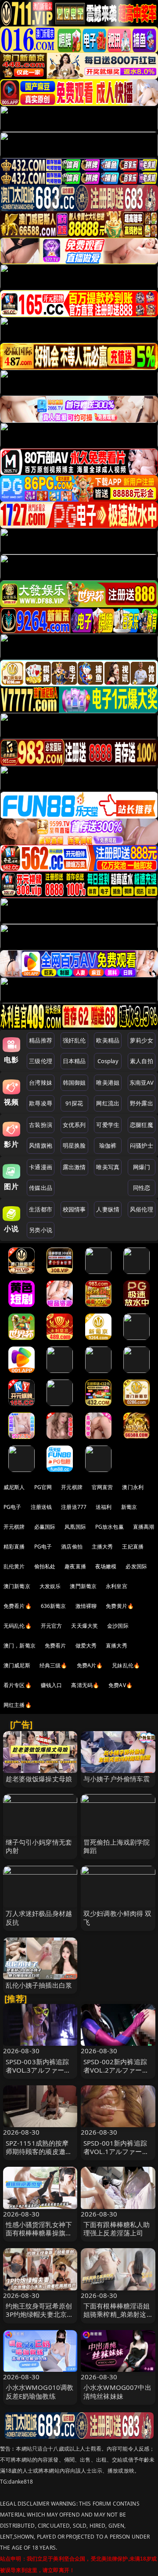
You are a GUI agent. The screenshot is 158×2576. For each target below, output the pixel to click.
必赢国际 (45, 1527)
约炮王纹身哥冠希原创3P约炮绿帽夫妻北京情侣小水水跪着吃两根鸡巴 (40, 2319)
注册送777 (74, 1507)
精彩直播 (14, 1547)
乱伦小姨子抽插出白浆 (39, 1985)
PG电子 (13, 1507)
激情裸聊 (86, 1606)
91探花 (74, 1103)
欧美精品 (108, 1040)
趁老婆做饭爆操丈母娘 (39, 1779)
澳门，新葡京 (20, 1646)
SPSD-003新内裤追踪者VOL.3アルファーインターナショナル (38, 2070)
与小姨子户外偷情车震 (117, 1779)
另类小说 (41, 1230)
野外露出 (142, 1103)
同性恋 (142, 1188)
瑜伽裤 (108, 1145)
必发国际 (136, 1566)
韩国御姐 (74, 1083)
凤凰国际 (75, 1527)
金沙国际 (118, 1626)
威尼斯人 (14, 1487)
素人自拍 (142, 1061)
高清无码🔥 (85, 1685)
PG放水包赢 (110, 1527)
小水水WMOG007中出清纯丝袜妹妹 (117, 2391)
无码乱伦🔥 (18, 1626)
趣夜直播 (75, 1566)
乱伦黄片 (14, 1566)
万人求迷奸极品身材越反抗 (39, 1917)
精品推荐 (41, 1040)
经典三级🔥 (54, 1665)
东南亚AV (142, 1083)
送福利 (104, 1507)
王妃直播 (133, 1547)
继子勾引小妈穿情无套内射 (39, 1846)
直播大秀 (117, 1646)
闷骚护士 (142, 1145)
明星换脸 (74, 1145)
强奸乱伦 (74, 1040)
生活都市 (41, 1209)
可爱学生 (108, 1125)
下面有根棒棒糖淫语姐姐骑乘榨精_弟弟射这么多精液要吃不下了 (117, 2314)
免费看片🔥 (18, 1606)
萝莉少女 (142, 1040)
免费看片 (56, 1646)
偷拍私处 (45, 1566)
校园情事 (74, 1209)
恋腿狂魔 (142, 1125)
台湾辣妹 (41, 1083)
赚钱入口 (52, 1685)
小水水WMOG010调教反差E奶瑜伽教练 (40, 2391)
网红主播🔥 (18, 1705)
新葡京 (129, 1507)
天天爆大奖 (84, 1626)
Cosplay (108, 1061)
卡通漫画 (41, 1167)
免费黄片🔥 (120, 1606)
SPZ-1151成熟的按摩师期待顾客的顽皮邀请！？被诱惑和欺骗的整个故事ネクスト (39, 2156)
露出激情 (74, 1167)
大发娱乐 (50, 1586)
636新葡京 (54, 1606)
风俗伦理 (142, 1209)
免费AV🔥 (120, 1685)
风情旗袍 (41, 1145)
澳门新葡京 (17, 1586)
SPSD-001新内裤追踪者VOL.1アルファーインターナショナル (116, 2151)
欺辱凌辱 (41, 1103)
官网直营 (102, 1487)
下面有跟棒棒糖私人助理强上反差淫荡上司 (117, 2229)
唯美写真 (108, 1167)
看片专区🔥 (18, 1685)
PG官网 (43, 1487)
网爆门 (142, 1167)
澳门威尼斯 (17, 1665)
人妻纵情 (108, 1209)
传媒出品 (41, 1188)
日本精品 (74, 1061)
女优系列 (74, 1125)
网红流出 (108, 1103)
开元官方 (52, 1626)
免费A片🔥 (90, 1665)
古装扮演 (41, 1125)
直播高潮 (144, 1527)
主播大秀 (102, 1547)
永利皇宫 (117, 1586)
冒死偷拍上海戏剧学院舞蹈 (117, 1846)
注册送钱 (41, 1507)
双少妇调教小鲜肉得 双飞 (118, 1917)
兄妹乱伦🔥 (126, 1665)
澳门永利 (133, 1487)
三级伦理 (41, 1061)
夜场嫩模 (106, 1566)
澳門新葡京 (83, 1586)
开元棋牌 (72, 1487)
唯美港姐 (108, 1083)
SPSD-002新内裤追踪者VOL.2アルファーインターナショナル (116, 2070)
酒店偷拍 (72, 1547)
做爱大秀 (86, 1646)
